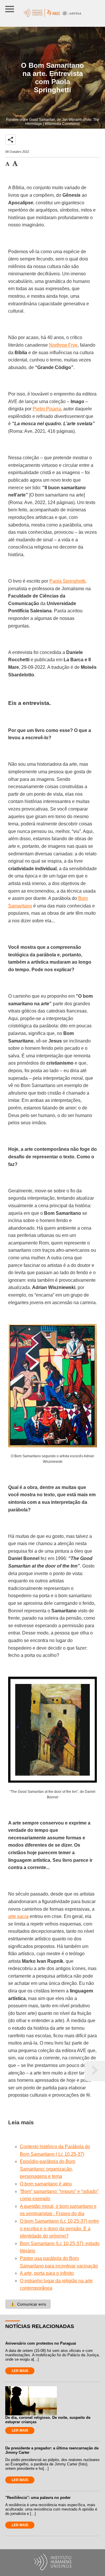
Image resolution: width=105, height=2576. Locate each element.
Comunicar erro (28, 2304)
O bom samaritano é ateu (46, 2184)
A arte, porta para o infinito (47, 2273)
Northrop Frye (63, 345)
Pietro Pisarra (47, 409)
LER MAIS (20, 2371)
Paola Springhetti (67, 581)
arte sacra (18, 1916)
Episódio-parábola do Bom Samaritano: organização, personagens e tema (48, 2169)
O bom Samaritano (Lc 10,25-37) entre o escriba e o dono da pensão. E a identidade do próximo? (59, 2228)
